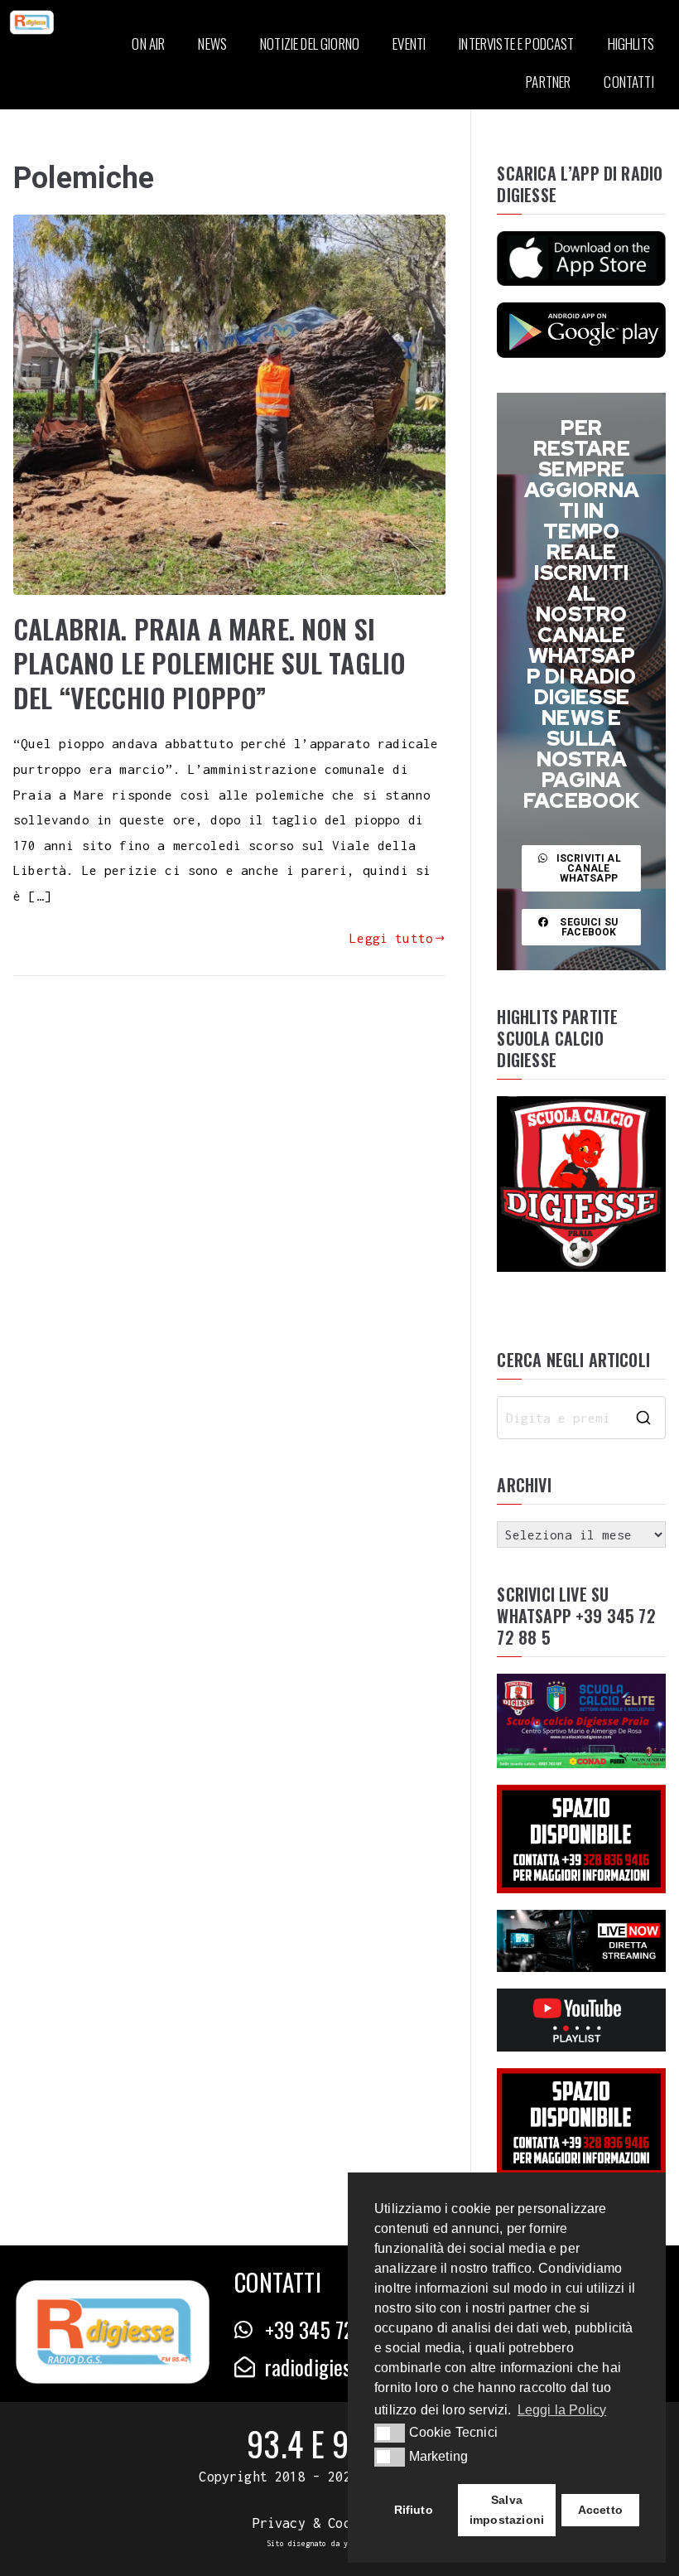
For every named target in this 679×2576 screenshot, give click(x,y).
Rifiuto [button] (414, 2510)
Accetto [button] (600, 2510)
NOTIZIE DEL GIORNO (310, 43)
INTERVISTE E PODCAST (516, 43)
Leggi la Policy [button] (562, 2410)
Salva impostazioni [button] (507, 2510)
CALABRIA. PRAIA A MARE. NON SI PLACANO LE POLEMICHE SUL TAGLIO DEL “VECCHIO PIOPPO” (209, 663)
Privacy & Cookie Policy (340, 2523)
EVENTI (409, 43)
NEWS (212, 43)
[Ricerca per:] (581, 1418)
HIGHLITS (631, 43)
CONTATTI (628, 82)
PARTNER (548, 82)
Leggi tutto (391, 938)
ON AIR (148, 43)
